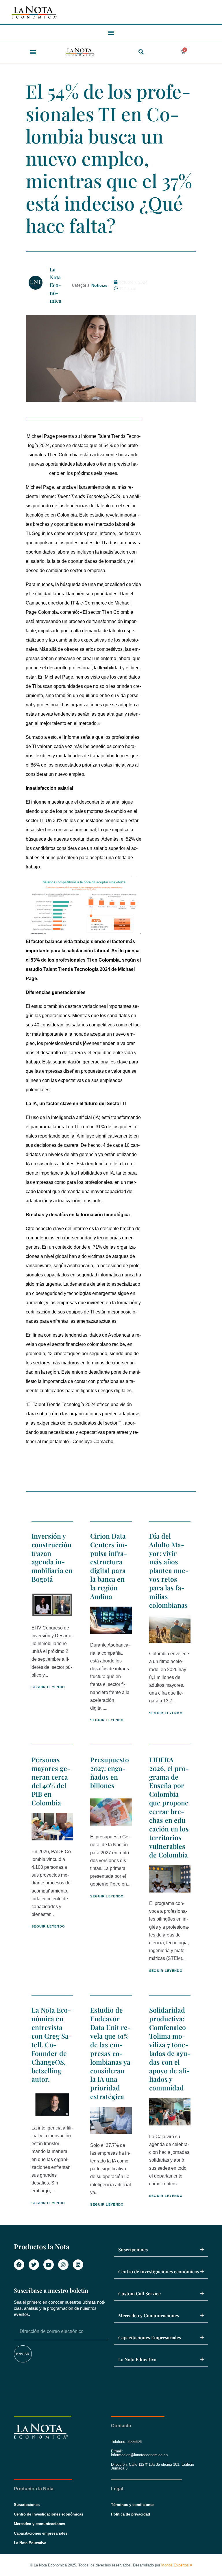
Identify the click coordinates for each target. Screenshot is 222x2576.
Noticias (99, 285)
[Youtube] (49, 2265)
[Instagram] (63, 2265)
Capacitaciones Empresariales (150, 2337)
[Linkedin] (78, 2265)
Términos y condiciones (133, 2505)
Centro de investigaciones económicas (159, 2271)
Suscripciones (133, 2249)
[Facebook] (19, 2265)
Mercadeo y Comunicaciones (149, 2315)
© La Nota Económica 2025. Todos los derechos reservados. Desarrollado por (111, 2565)
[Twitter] (34, 2265)
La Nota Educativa (137, 2359)
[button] (111, 32)
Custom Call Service (139, 2293)
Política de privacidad (131, 2514)
